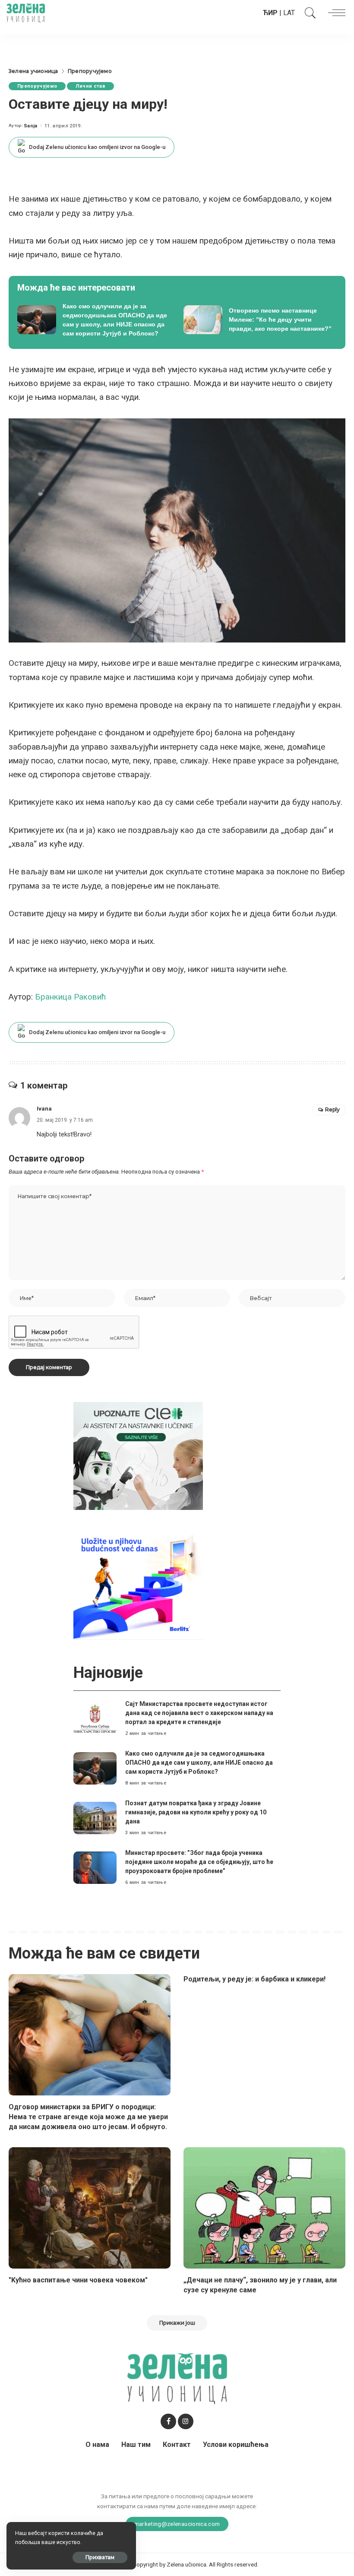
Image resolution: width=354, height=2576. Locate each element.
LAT (289, 13)
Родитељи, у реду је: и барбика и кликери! (254, 1979)
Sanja (31, 126)
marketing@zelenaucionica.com (177, 2524)
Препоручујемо (37, 86)
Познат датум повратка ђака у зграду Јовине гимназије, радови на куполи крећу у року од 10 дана (196, 1812)
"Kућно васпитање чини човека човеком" (78, 2280)
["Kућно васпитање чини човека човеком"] (90, 2208)
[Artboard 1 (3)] (138, 1456)
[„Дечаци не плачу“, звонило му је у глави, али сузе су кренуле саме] (264, 2208)
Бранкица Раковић (71, 997)
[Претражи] (308, 13)
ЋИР (270, 13)
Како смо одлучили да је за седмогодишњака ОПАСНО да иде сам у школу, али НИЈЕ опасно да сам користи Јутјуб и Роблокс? (199, 1763)
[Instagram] (186, 2421)
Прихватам (100, 2557)
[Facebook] (168, 2421)
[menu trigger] (335, 13)
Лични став (90, 86)
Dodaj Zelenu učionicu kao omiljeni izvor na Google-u (97, 147)
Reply (332, 1109)
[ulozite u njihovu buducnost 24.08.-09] (138, 1585)
